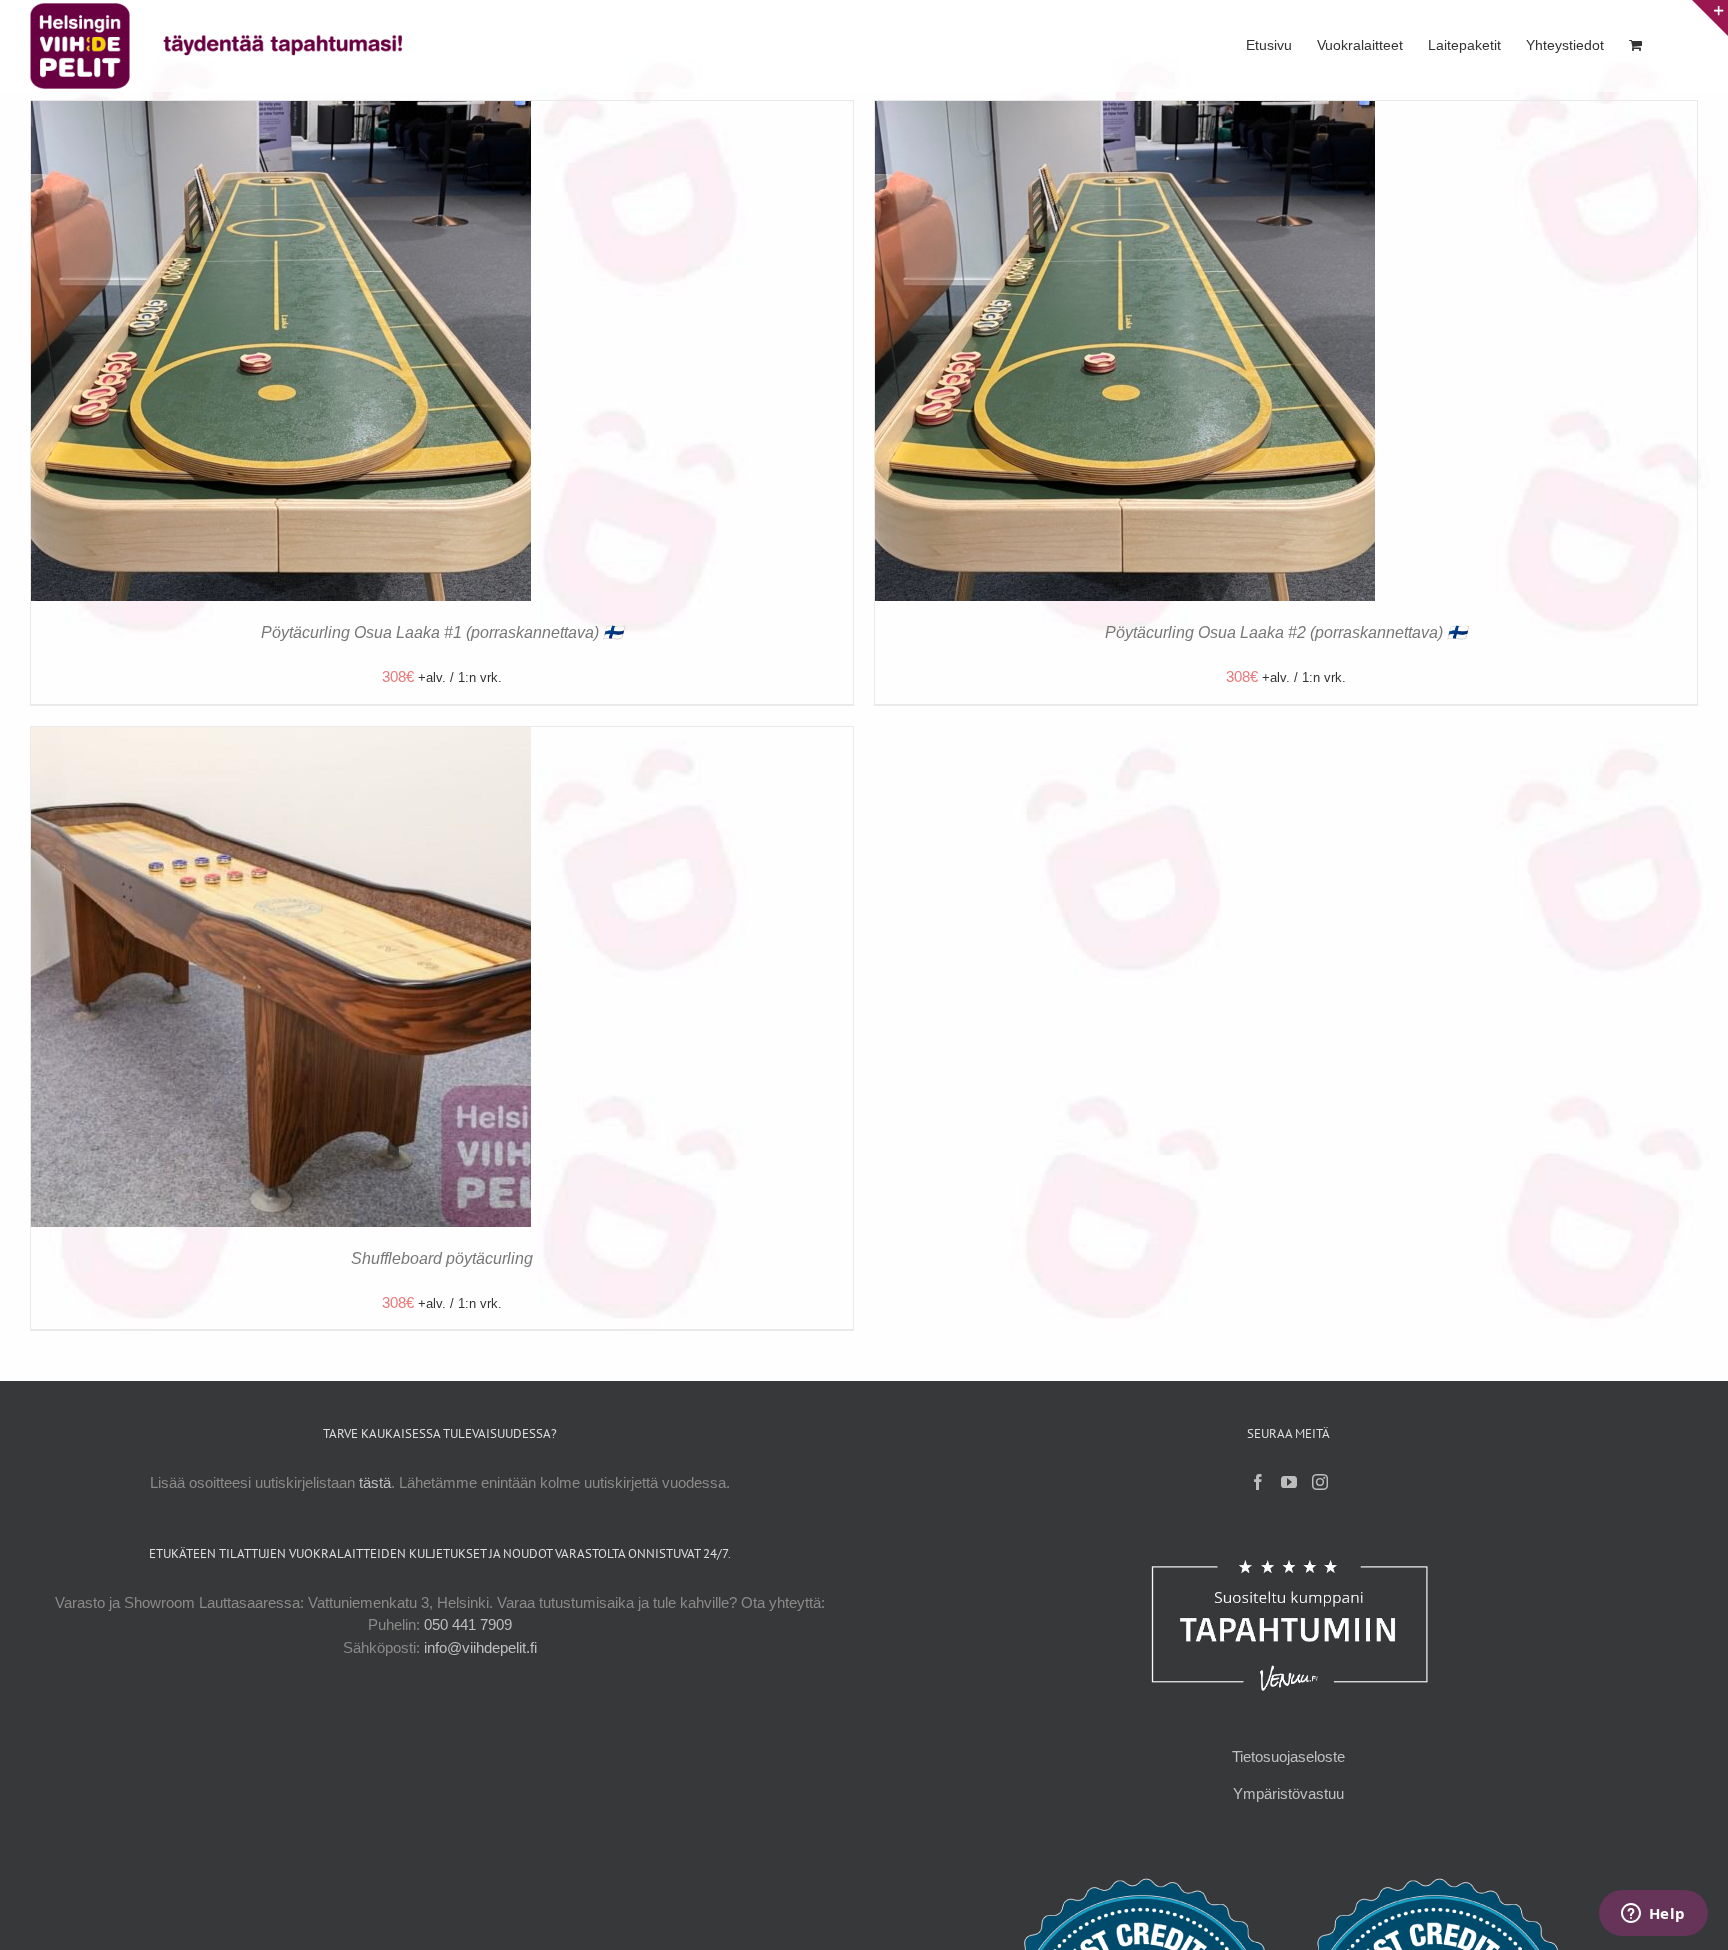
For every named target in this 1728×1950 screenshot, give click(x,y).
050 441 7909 (468, 1624)
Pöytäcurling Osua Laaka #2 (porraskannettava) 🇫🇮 (1286, 632)
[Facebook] (1258, 1482)
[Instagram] (1320, 1482)
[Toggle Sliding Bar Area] (1710, 18)
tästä (375, 1482)
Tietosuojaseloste (1288, 1756)
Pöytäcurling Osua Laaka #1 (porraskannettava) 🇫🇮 (442, 632)
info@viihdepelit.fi (480, 1647)
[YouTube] (1289, 1482)
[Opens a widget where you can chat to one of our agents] (1653, 1915)
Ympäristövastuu (1288, 1793)
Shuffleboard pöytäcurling (442, 1258)
